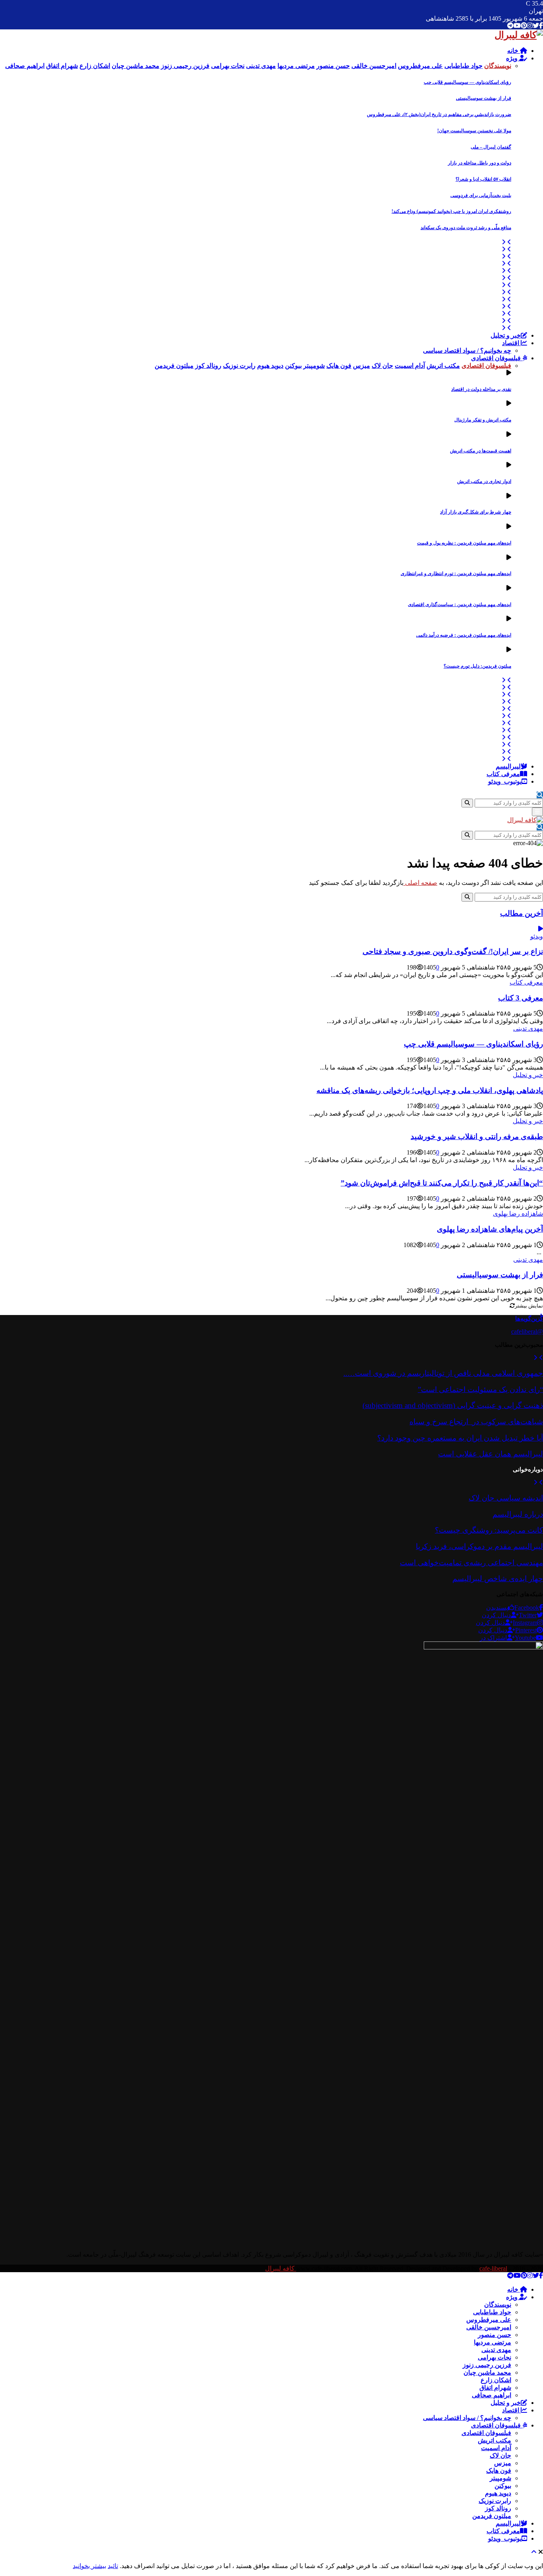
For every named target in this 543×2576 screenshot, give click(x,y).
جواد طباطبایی (492, 2312)
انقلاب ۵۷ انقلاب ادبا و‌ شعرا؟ (483, 179)
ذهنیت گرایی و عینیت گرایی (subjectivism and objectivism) (453, 1405)
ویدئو (537, 936)
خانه (514, 51)
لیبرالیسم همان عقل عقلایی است (491, 1454)
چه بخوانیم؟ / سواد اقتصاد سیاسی (467, 350)
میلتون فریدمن (492, 2516)
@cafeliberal (527, 1331)
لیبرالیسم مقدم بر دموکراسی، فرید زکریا (479, 1546)
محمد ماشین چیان (487, 2372)
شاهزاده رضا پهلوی (518, 1214)
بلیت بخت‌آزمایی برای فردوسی (481, 195)
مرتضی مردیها (493, 2342)
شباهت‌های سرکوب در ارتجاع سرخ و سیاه (476, 1422)
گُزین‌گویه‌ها (529, 1318)
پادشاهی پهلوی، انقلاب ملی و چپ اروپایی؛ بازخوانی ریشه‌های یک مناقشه (430, 1090)
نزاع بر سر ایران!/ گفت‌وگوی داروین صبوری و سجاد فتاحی (453, 951)
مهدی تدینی (528, 1028)
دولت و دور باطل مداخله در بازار (480, 163)
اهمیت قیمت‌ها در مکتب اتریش (481, 451)
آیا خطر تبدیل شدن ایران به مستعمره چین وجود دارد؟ (460, 1438)
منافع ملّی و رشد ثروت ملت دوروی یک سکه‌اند (466, 228)
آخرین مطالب (522, 913)
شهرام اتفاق (495, 2388)
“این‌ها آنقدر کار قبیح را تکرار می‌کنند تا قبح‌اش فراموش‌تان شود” (442, 1183)
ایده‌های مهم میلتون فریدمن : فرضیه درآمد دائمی (464, 635)
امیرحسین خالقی (489, 2327)
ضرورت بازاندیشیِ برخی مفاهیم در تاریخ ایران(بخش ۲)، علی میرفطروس (439, 114)
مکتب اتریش (495, 2440)
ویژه (513, 58)
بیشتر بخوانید (89, 2566)
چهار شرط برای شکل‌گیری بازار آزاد (476, 512)
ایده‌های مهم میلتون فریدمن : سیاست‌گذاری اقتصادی (460, 604)
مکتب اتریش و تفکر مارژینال (483, 420)
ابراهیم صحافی (492, 2395)
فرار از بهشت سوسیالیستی (484, 98)
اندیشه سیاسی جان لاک (506, 1498)
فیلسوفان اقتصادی (497, 358)
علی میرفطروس (489, 2320)
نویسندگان (498, 2305)
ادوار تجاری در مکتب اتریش (484, 481)
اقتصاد (511, 343)
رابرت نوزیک (495, 2501)
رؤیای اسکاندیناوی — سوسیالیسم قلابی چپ (467, 82)
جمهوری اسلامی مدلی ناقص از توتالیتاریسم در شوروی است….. (443, 1373)
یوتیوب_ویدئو (505, 781)
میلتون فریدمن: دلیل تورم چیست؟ (477, 666)
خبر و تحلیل (506, 335)
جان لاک (500, 2455)
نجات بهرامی (495, 2357)
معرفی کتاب (503, 774)
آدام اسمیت (496, 2448)
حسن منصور (495, 2335)
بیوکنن (503, 2486)
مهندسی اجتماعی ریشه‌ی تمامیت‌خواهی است (471, 1563)
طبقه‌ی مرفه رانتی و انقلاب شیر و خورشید (477, 1136)
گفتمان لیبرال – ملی (491, 147)
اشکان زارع (496, 2380)
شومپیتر (500, 2478)
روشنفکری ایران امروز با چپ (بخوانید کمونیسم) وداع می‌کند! (451, 211)
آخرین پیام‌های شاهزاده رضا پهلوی (490, 1229)
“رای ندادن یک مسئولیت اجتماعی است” (480, 1389)
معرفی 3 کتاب (521, 998)
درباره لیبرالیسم (518, 1514)
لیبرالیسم (508, 766)
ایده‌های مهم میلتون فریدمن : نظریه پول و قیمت (464, 543)
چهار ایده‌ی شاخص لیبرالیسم (498, 1579)
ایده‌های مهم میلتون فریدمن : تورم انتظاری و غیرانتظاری (456, 574)
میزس (503, 2463)
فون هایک (499, 2471)
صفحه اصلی (420, 883)
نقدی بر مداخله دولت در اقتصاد (481, 389)
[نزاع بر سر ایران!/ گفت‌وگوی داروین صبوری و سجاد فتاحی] (541, 929)
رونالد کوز (498, 2508)
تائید (113, 2566)
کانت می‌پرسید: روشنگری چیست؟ (489, 1530)
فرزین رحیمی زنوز (487, 2365)
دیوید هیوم (498, 2493)
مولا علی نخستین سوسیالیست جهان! (474, 131)
